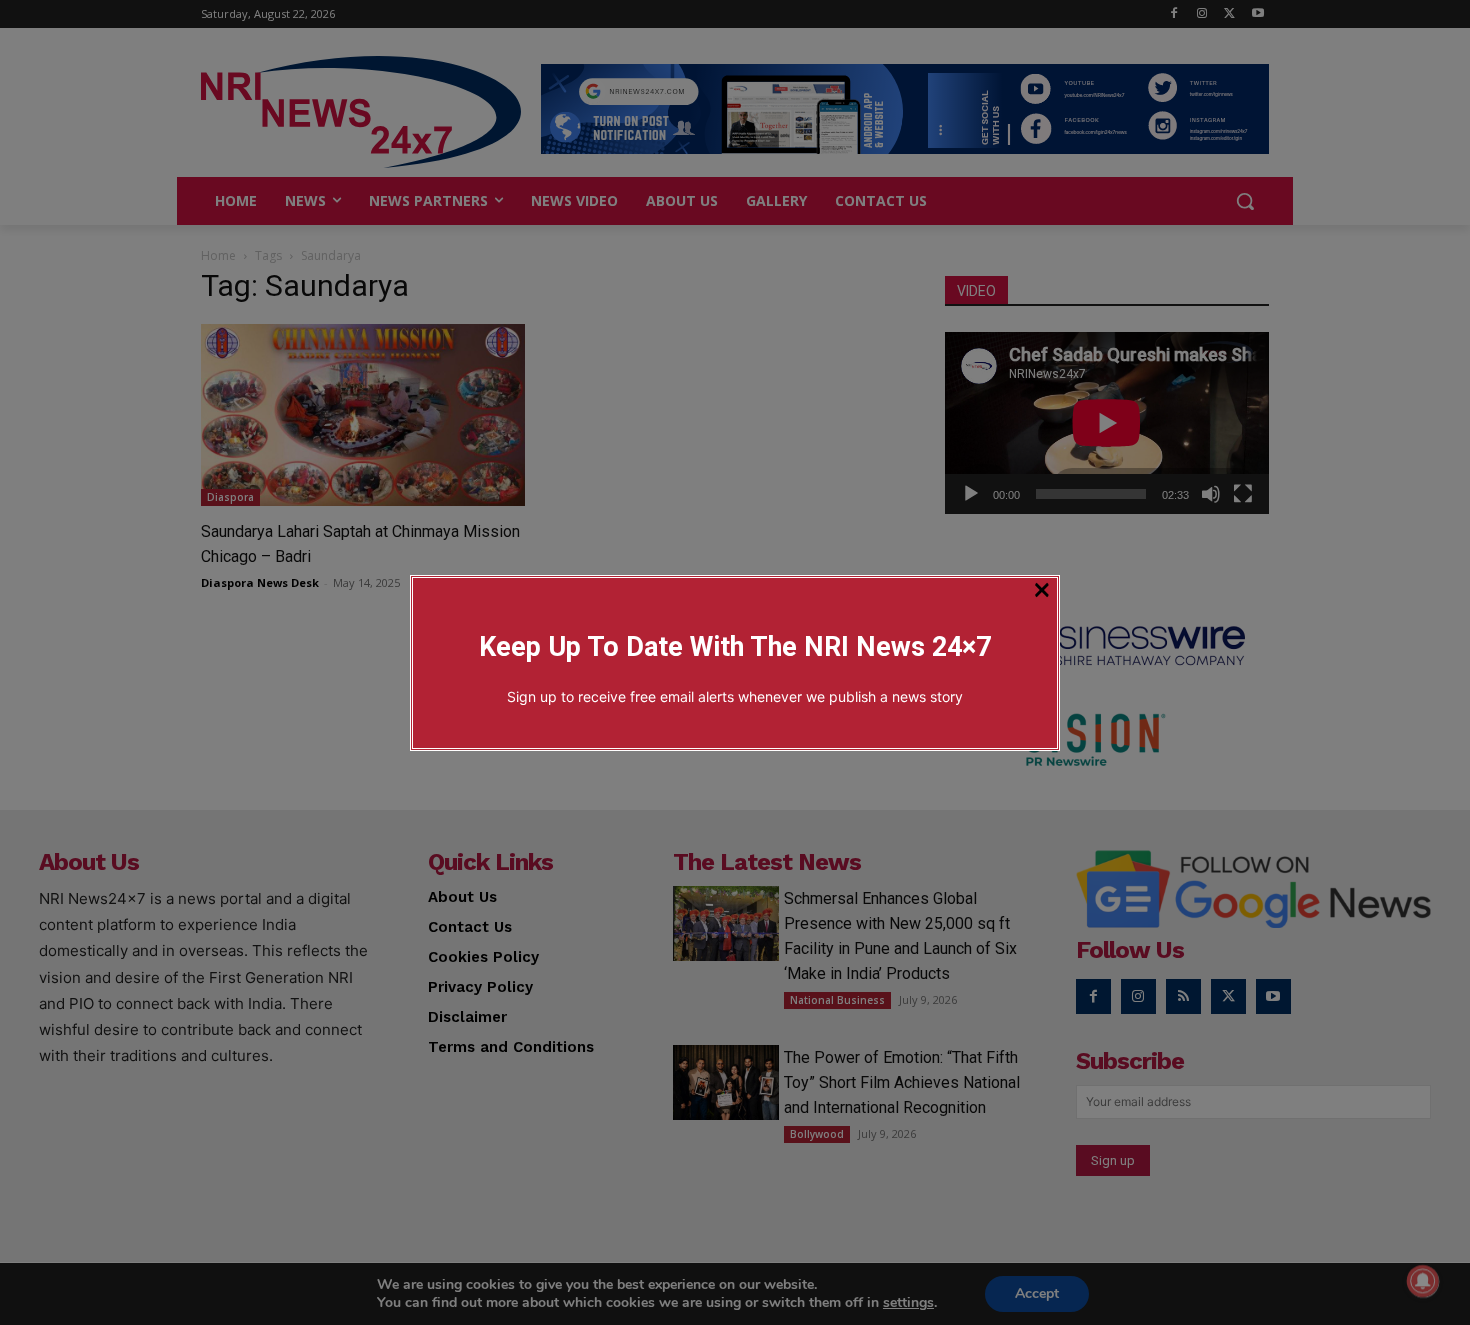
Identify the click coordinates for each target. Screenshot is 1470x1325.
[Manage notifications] (1423, 1281)
